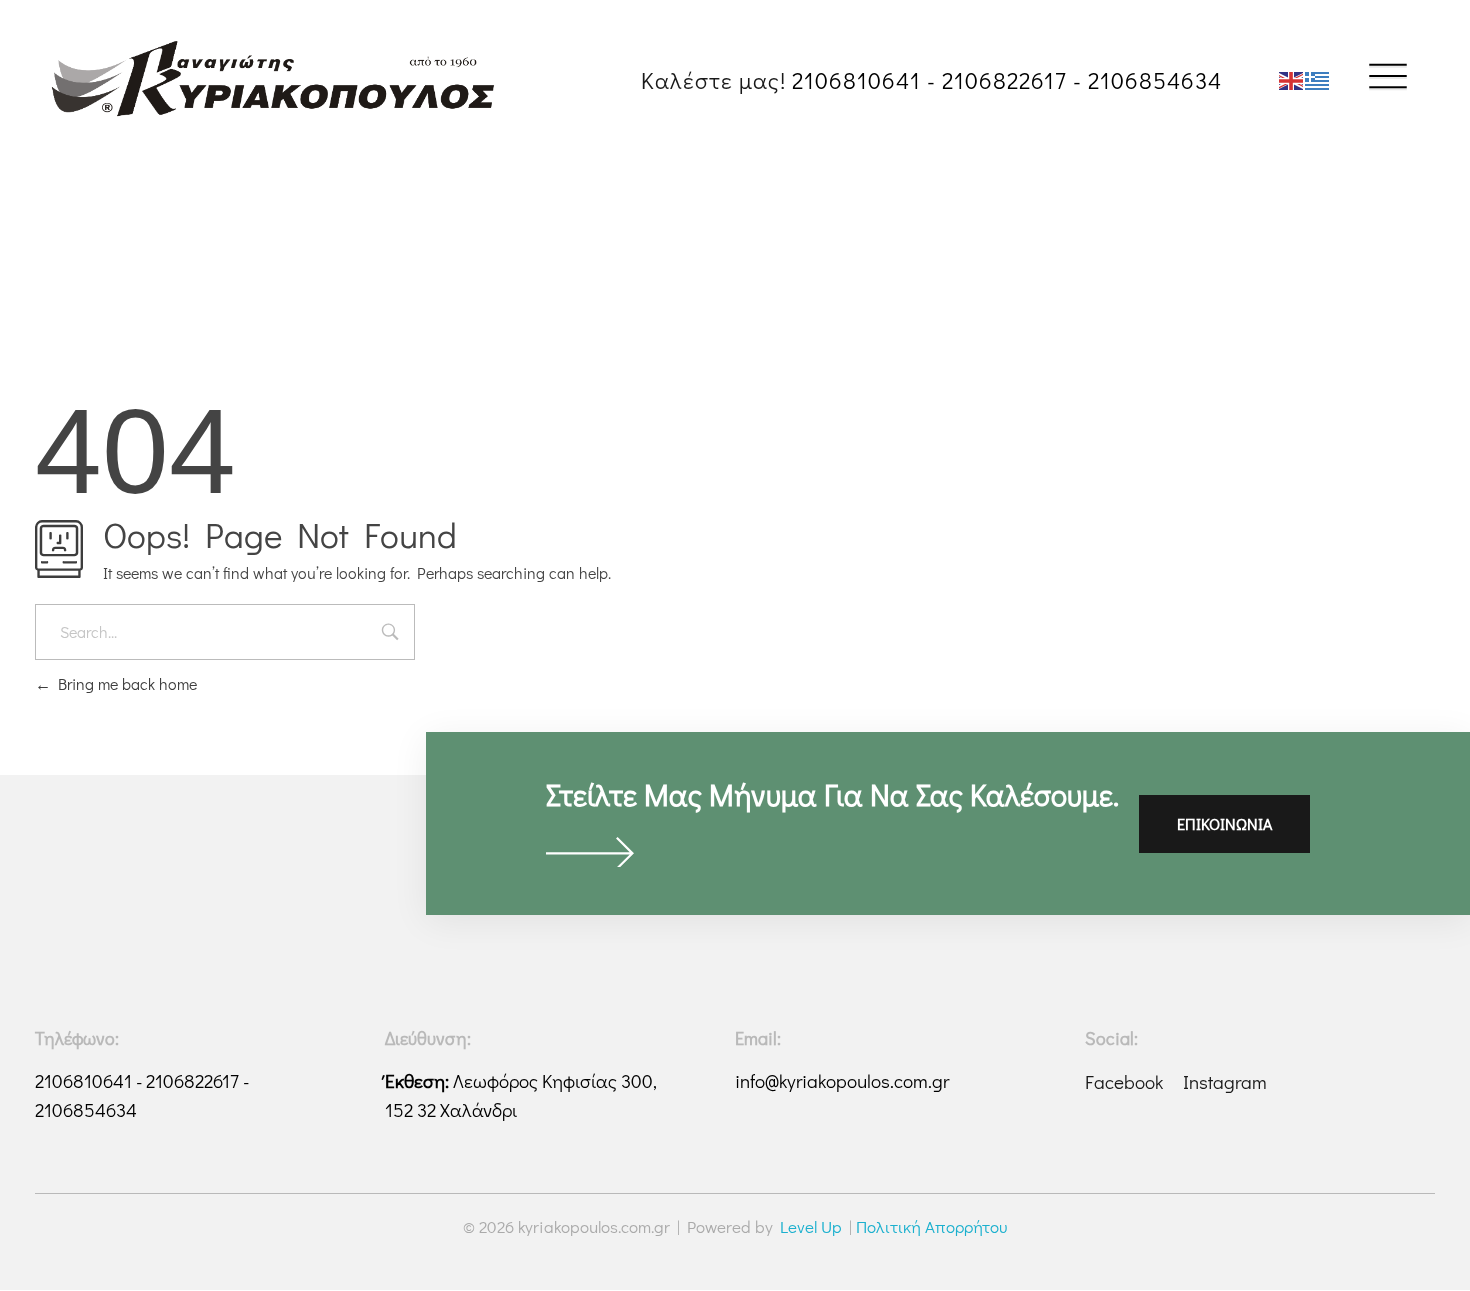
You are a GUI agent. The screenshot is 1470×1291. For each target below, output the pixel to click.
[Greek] (1318, 78)
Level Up (811, 1226)
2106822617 (1004, 80)
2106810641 (856, 80)
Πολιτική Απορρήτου (931, 1226)
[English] (1292, 78)
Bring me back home (124, 683)
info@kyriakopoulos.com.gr (842, 1080)
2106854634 (1155, 80)
